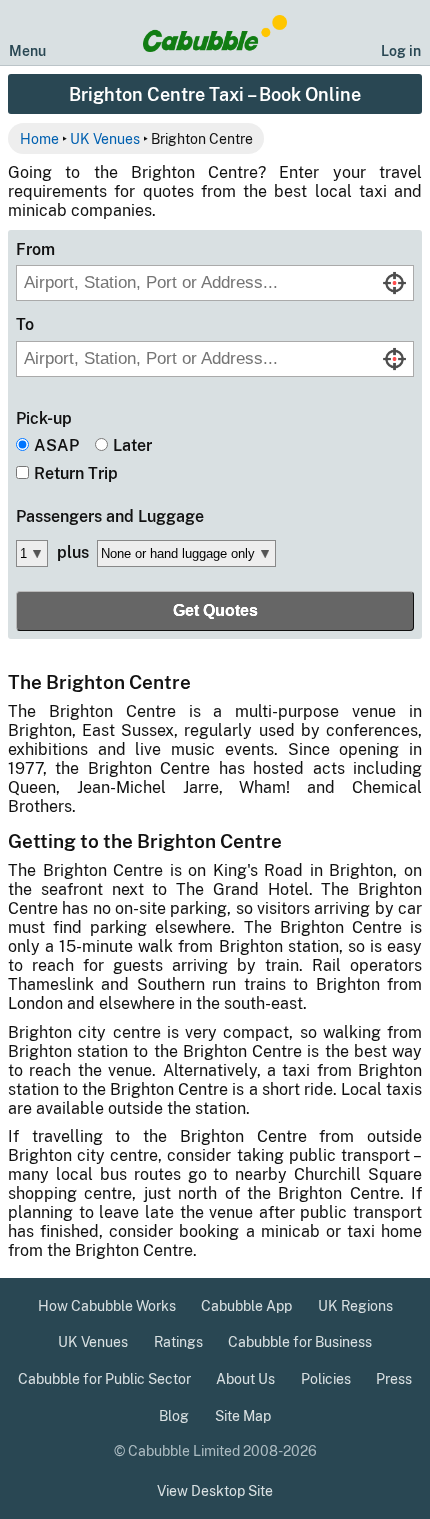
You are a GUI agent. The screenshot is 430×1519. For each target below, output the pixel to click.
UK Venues (105, 138)
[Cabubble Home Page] (215, 33)
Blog (174, 1416)
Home (39, 138)
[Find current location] (394, 283)
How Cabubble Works (107, 1306)
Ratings (178, 1342)
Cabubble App (246, 1306)
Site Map (243, 1416)
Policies (326, 1379)
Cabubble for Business (300, 1342)
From (35, 249)
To (25, 324)
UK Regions (355, 1306)
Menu (27, 50)
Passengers (110, 516)
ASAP (56, 445)
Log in (401, 50)
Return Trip (76, 473)
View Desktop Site (215, 1491)
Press (394, 1379)
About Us (245, 1379)
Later (132, 445)
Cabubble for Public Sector (104, 1379)
